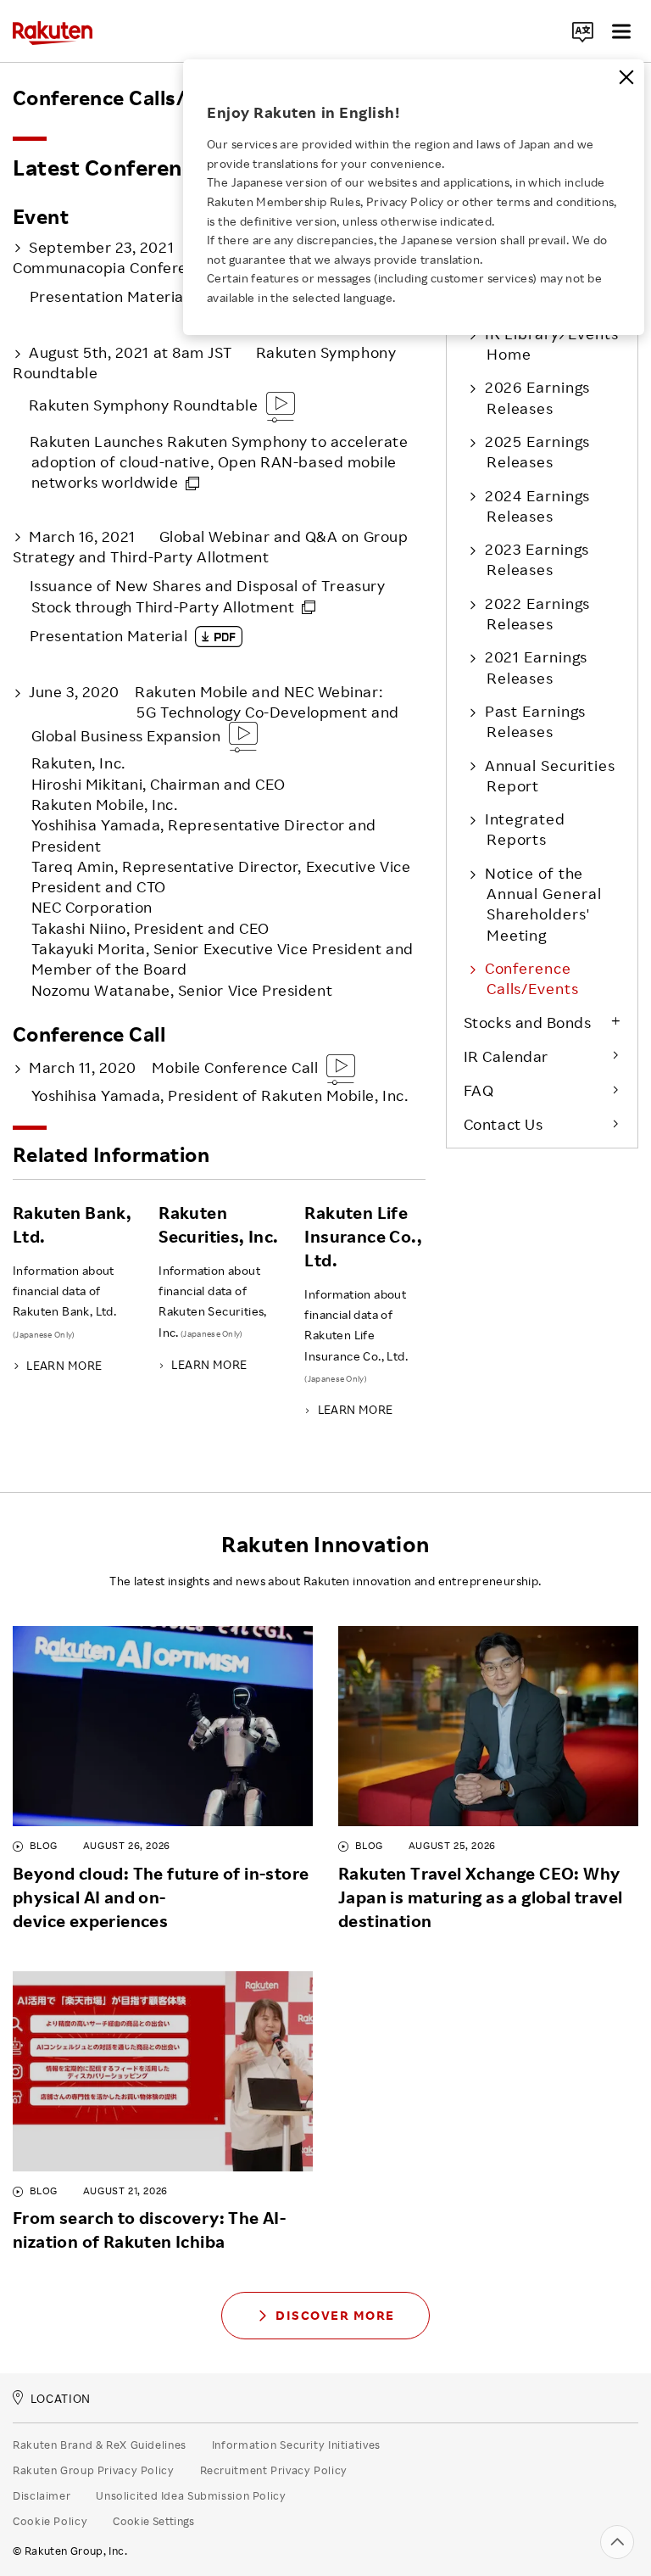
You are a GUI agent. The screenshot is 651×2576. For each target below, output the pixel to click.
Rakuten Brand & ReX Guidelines (100, 2445)
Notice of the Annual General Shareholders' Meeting (543, 904)
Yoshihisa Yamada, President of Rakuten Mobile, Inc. (218, 1081)
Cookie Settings (154, 2521)
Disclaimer (42, 2495)
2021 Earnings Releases (537, 667)
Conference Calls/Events (532, 978)
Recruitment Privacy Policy (274, 2470)
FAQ (479, 1090)
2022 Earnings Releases (538, 613)
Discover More (335, 2315)
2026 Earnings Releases (538, 397)
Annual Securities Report (550, 775)
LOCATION (61, 2399)
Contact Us (503, 1124)
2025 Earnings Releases (538, 451)
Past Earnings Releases (536, 721)
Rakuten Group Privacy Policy (94, 2470)
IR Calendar (506, 1056)
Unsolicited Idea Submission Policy (191, 2495)
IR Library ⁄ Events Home (552, 344)
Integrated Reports (525, 829)
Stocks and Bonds (528, 1022)
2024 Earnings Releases (538, 506)
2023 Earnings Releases (537, 559)
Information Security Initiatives (296, 2445)
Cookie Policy (50, 2521)
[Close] (626, 77)
